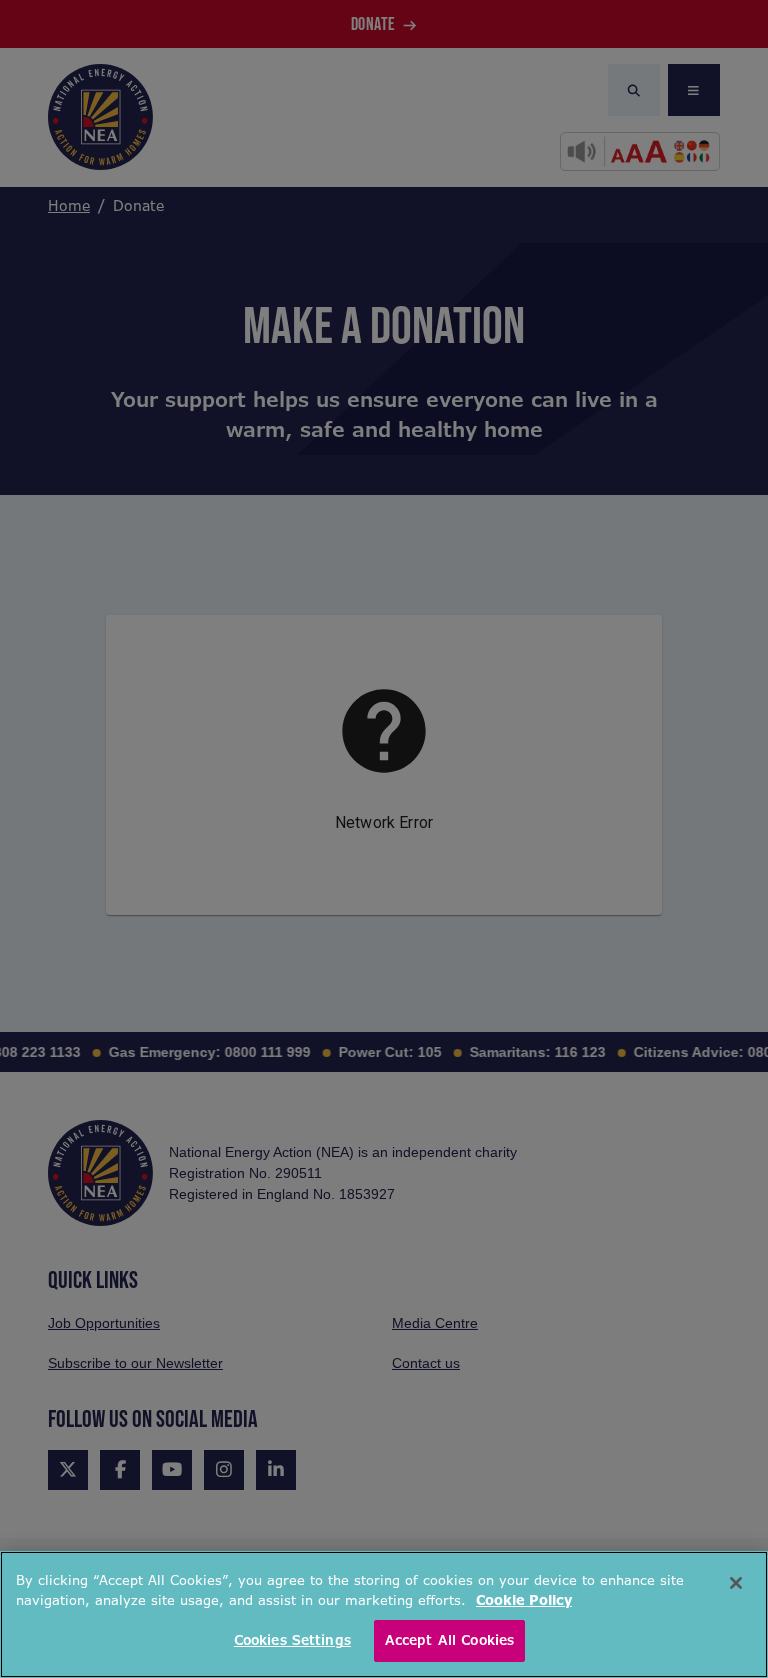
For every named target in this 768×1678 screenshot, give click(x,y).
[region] (384, 1614)
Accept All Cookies (449, 1640)
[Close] (736, 1583)
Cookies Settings (292, 1640)
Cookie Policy (524, 1600)
